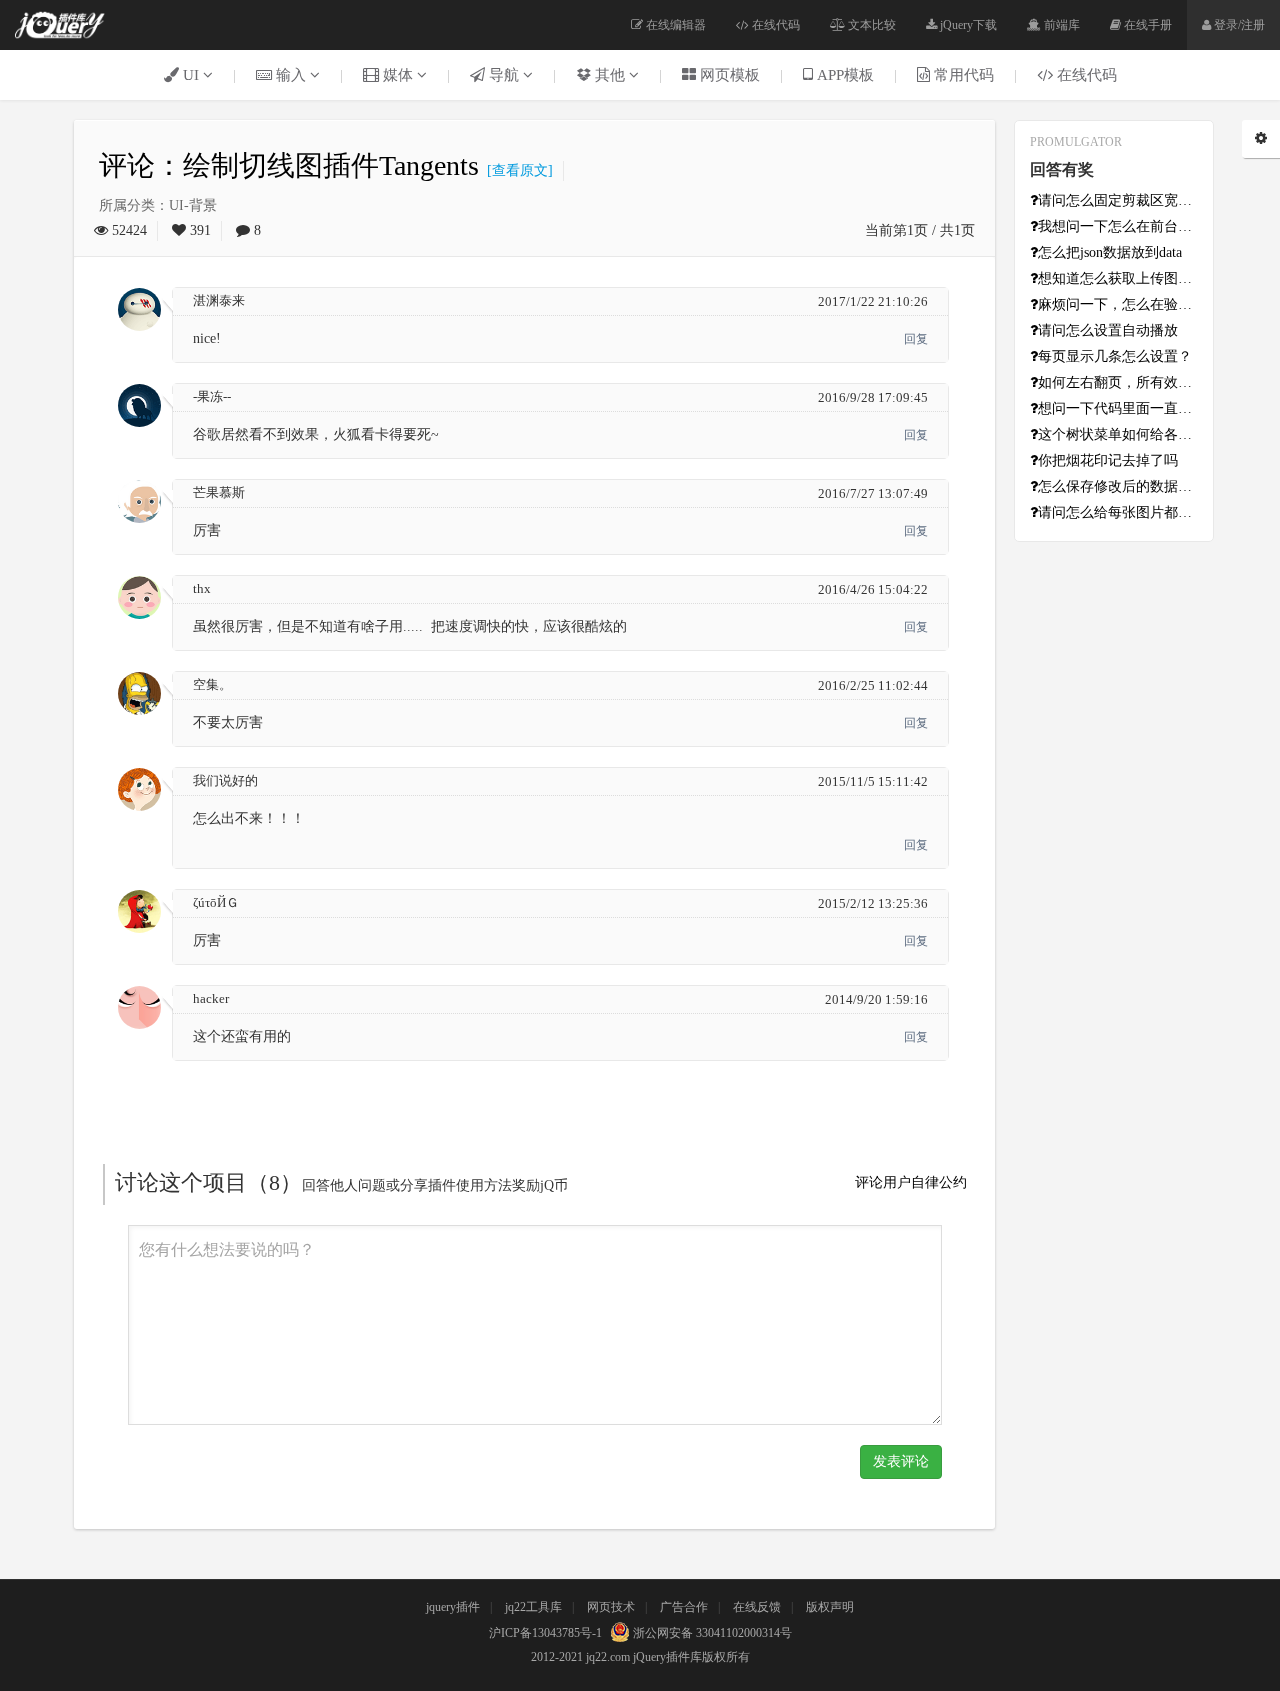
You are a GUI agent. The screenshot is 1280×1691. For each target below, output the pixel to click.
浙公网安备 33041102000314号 (711, 1633)
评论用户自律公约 (911, 1182)
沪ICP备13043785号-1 (545, 1633)
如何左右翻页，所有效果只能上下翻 (1118, 382)
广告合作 (684, 1607)
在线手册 (1146, 25)
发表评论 (901, 1461)
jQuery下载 (967, 25)
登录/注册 (1238, 25)
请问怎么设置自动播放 (1108, 330)
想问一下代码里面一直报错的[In (1118, 408)
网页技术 (611, 1607)
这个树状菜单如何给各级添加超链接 (1118, 434)
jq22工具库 (533, 1607)
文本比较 (870, 25)
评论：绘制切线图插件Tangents (289, 165)
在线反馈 (757, 1607)
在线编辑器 (674, 25)
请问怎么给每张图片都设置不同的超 (1118, 512)
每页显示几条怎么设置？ (1115, 356)
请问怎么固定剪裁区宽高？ (1118, 200)
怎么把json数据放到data (1110, 252)
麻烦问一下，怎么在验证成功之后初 (1118, 304)
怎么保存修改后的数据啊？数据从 (1118, 486)
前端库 (1060, 25)
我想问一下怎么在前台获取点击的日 (1118, 226)
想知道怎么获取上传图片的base (1118, 278)
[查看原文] (516, 170)
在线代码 (774, 25)
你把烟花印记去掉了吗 (1108, 460)
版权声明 (830, 1607)
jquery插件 (453, 1607)
